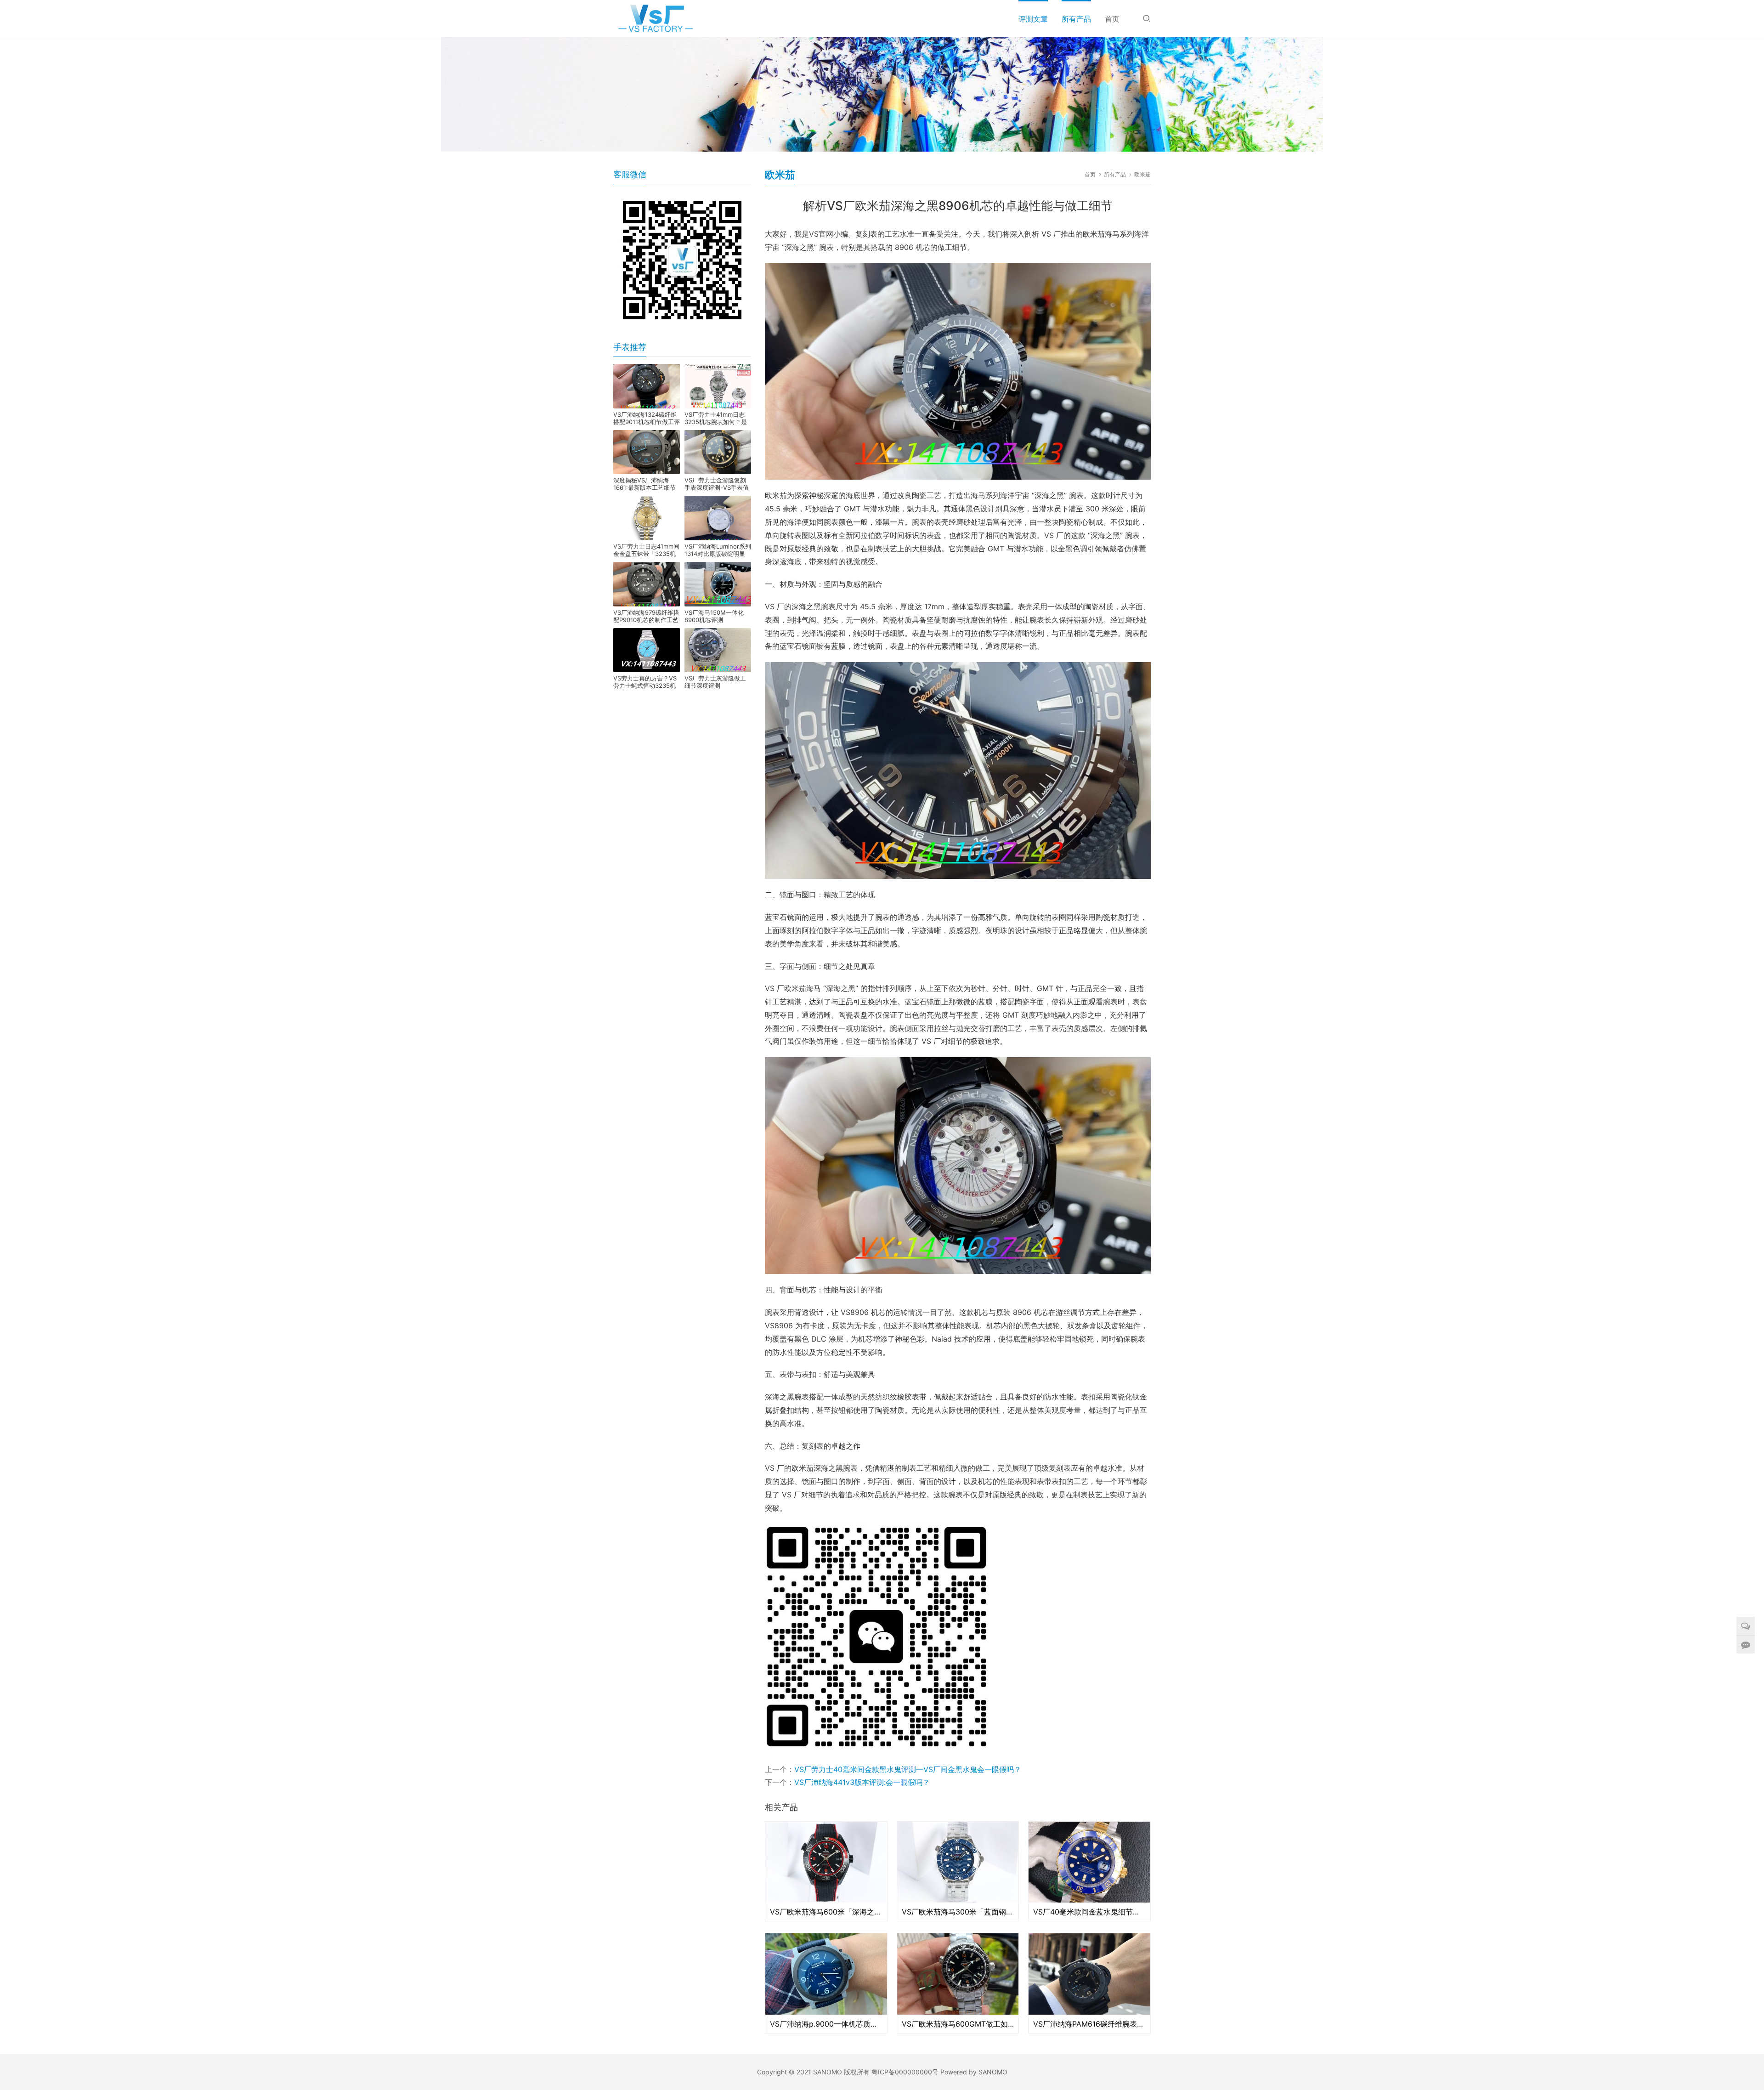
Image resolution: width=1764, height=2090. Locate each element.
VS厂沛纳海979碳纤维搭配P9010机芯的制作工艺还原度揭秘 (646, 616)
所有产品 (1076, 19)
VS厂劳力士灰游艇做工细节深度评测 (715, 682)
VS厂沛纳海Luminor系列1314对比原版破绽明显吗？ (718, 550)
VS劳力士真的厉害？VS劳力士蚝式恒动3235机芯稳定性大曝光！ (645, 682)
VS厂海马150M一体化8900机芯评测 (714, 616)
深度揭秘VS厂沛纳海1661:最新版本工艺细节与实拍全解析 (645, 484)
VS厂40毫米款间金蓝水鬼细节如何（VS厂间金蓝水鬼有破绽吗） (1089, 1912)
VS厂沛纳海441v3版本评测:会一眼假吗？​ (862, 1782)
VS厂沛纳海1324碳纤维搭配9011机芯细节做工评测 (647, 418)
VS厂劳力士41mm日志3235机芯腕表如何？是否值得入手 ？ (716, 418)
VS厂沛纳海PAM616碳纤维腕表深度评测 (1089, 2024)
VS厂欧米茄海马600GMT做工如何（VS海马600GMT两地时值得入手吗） (958, 2024)
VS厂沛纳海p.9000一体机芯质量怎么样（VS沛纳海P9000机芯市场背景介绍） (826, 2024)
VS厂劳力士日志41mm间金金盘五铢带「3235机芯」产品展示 (646, 550)
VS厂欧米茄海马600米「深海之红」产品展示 (826, 1912)
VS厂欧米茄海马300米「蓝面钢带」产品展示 (958, 1912)
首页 (1112, 19)
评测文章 (1033, 19)
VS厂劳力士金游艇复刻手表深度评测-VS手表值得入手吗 (717, 484)
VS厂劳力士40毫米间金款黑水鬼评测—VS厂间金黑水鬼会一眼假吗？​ (908, 1769)
